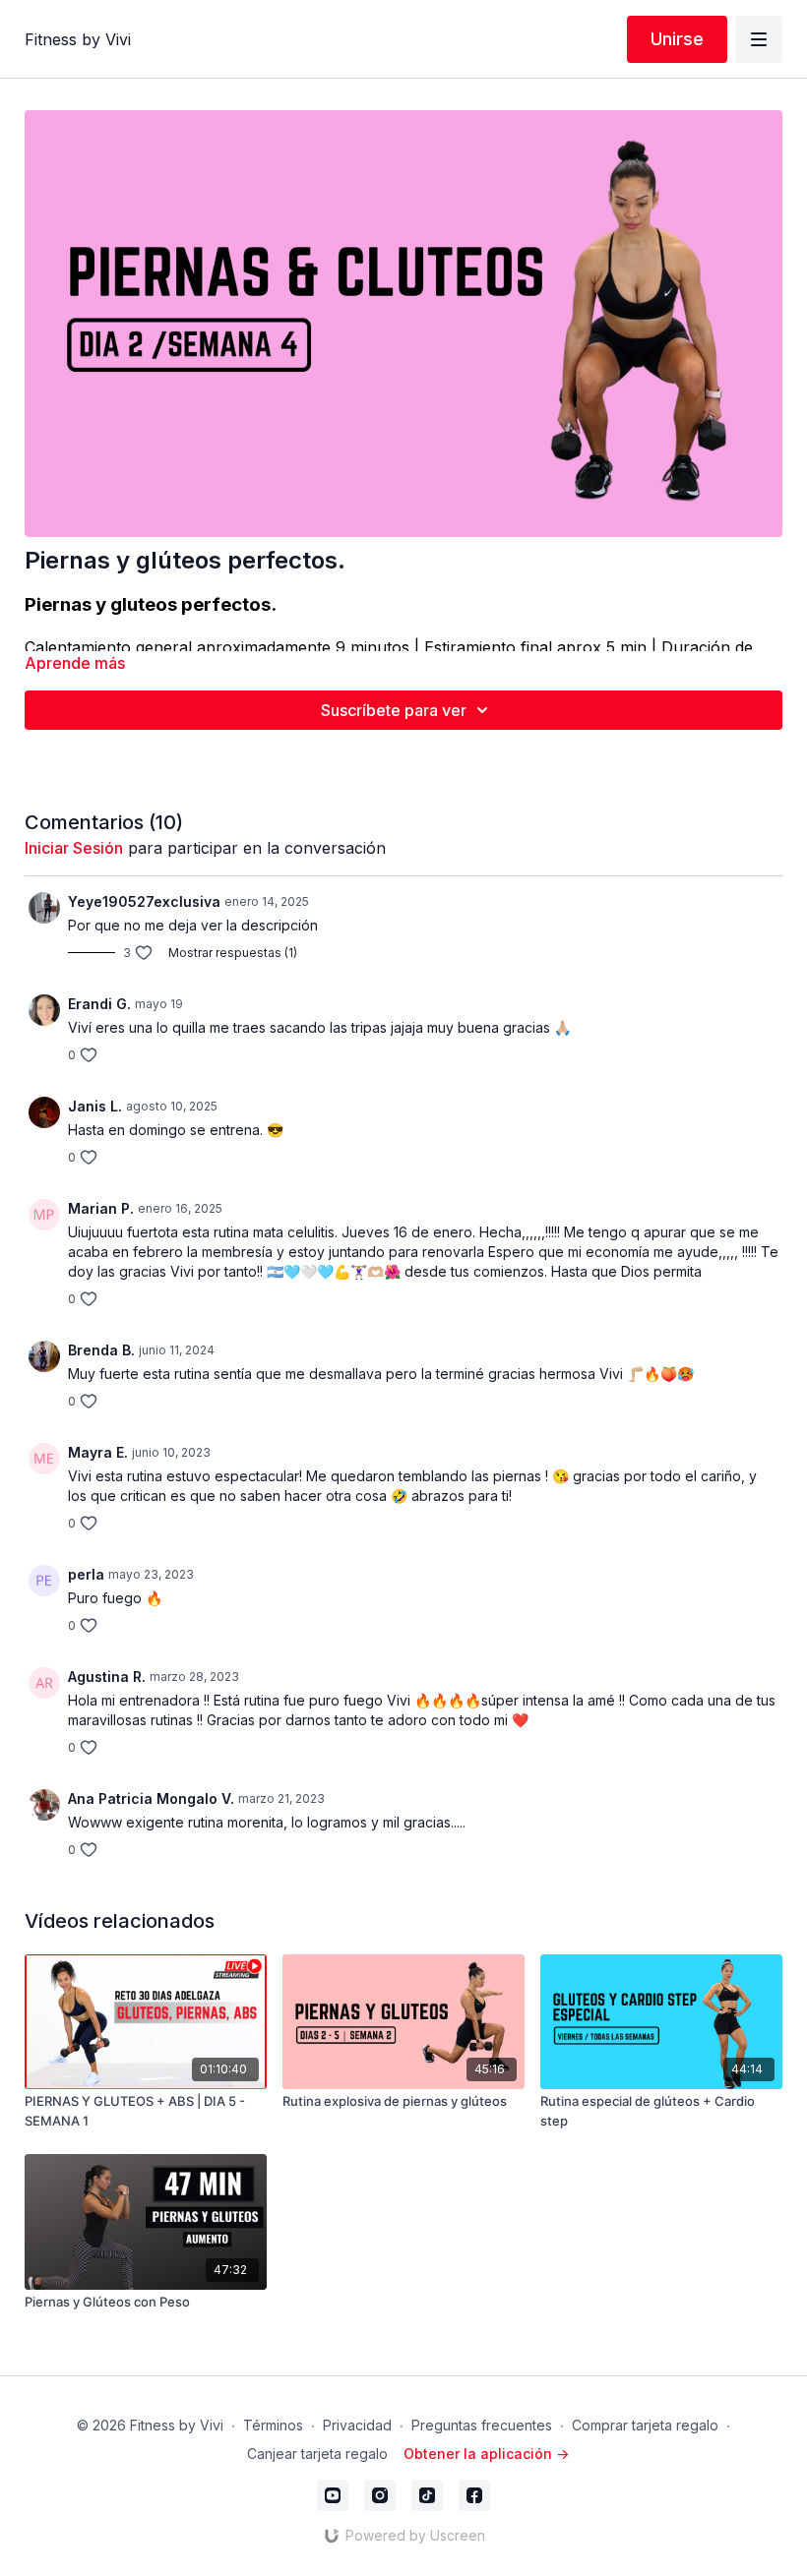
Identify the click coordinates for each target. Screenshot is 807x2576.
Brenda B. (101, 1350)
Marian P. (101, 1208)
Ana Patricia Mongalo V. (151, 1798)
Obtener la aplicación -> (486, 2454)
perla (86, 1574)
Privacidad (357, 2425)
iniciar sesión (74, 848)
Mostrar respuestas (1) (233, 953)
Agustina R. (107, 1677)
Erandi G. (99, 1004)
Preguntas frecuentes (482, 2425)
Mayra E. (98, 1452)
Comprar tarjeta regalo (645, 2425)
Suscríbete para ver (394, 710)
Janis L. (95, 1106)
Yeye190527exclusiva (144, 901)
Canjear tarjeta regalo (317, 2454)
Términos (273, 2425)
